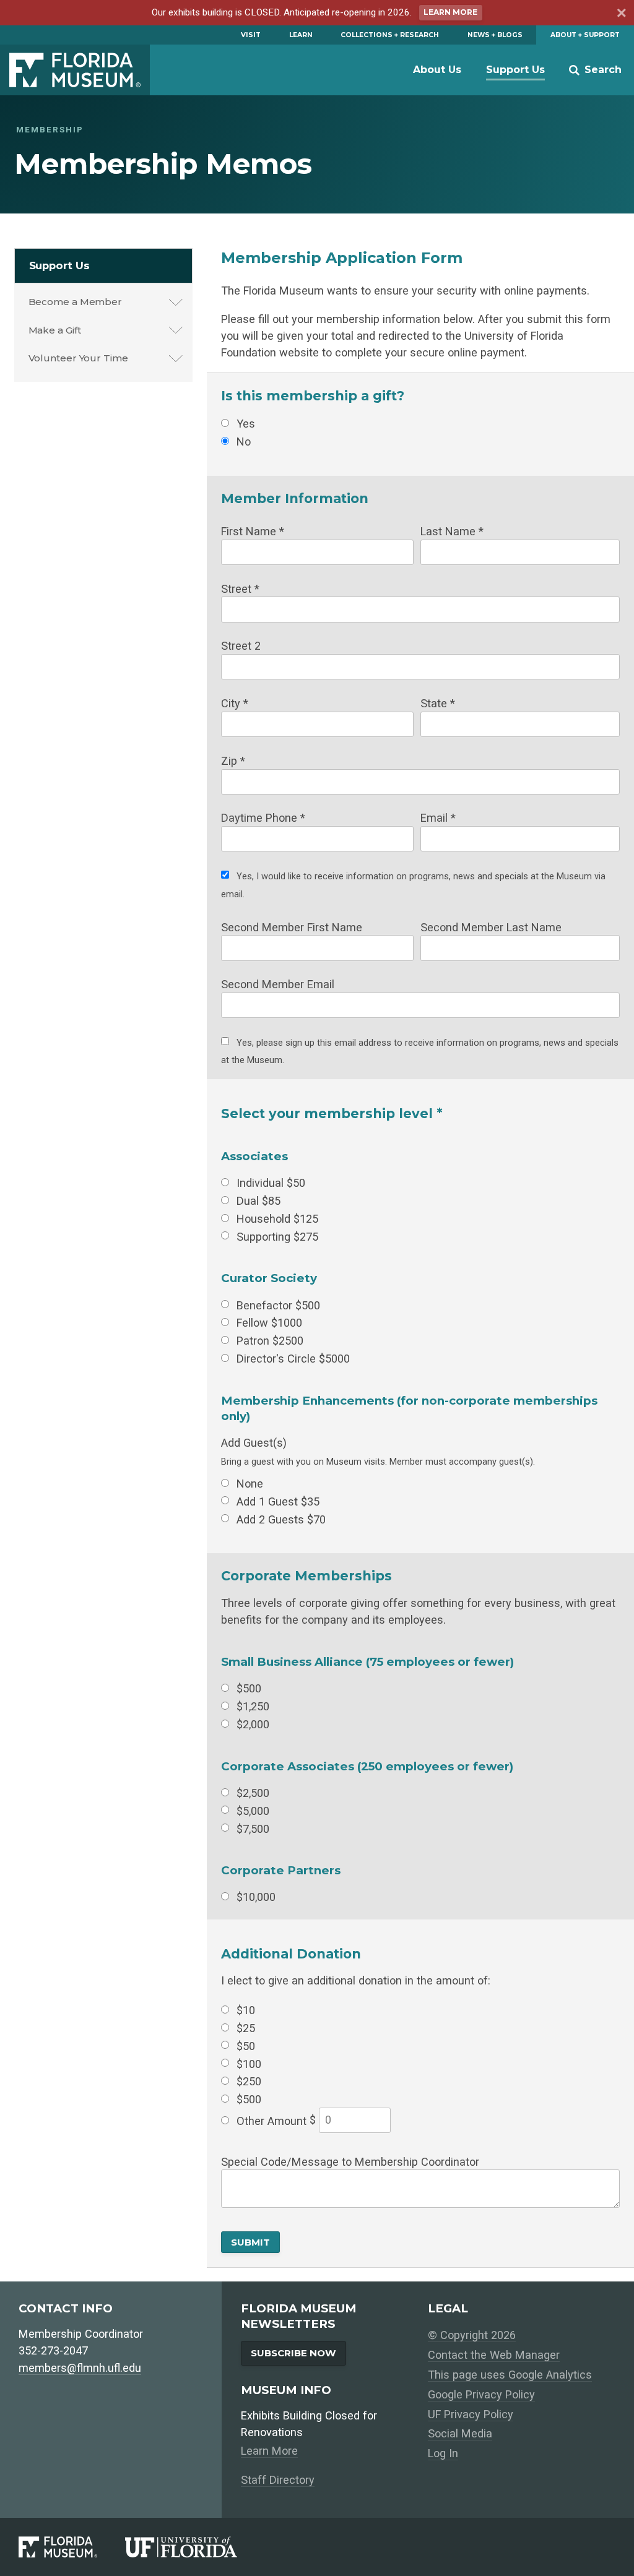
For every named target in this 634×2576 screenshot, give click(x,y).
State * (438, 703)
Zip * (233, 760)
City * (235, 703)
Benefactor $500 (278, 1305)
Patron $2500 (270, 1341)
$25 (246, 2027)
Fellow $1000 (269, 1323)
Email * (438, 818)
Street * (240, 588)
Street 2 (241, 646)
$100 (249, 2063)
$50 (246, 2045)
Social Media (460, 2433)
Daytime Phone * (263, 818)
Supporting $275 (277, 1236)
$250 (249, 2081)
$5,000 (253, 1810)
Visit (251, 35)
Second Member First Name (292, 927)
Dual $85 (258, 1201)
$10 (246, 2010)
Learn (301, 35)
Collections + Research (390, 35)
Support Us (515, 70)
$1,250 (253, 1706)
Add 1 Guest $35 (278, 1501)
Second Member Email (278, 984)
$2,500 (253, 1792)
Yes (246, 424)
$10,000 (256, 1897)
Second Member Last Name (491, 927)
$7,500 (253, 1828)
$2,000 (253, 1724)
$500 (249, 1688)
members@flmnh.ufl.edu (80, 2368)
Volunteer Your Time (78, 358)
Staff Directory (278, 2480)
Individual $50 (271, 1183)
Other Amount (271, 2121)
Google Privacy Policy (481, 2394)
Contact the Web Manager (494, 2355)
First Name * (253, 531)
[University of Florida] (195, 2547)
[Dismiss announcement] (620, 15)
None (250, 1483)
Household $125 (277, 1218)
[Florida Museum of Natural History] (72, 2547)
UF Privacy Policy (471, 2414)
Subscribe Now (293, 2353)
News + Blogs (495, 35)
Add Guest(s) (254, 1443)
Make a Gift (55, 330)
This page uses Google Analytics (510, 2375)
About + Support (585, 35)
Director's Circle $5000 (293, 1359)
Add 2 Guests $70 (281, 1519)
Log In (443, 2453)
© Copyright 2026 (472, 2335)
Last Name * (452, 531)
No (244, 442)
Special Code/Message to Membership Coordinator (350, 2161)
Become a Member (76, 302)
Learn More (450, 12)
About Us (437, 70)
